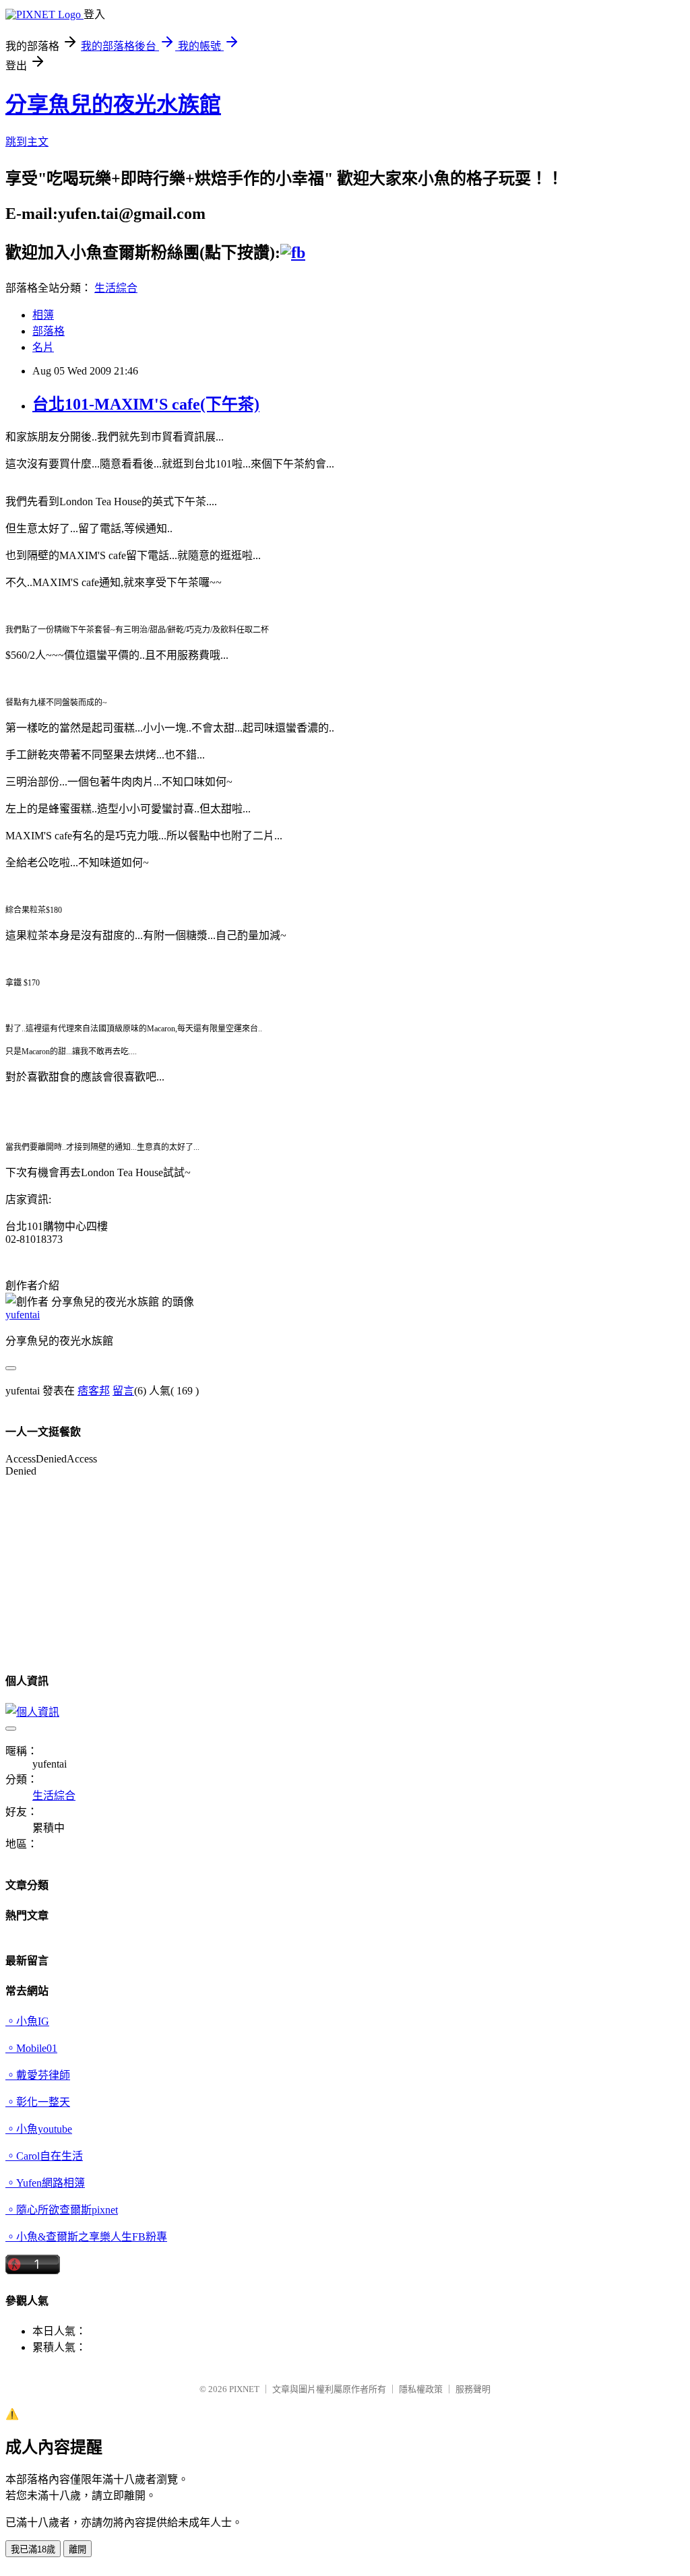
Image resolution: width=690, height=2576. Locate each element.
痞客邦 (94, 1391)
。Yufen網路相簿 (45, 2183)
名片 (43, 347)
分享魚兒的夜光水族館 (113, 104)
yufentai (23, 1315)
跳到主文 (27, 142)
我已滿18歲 (33, 2549)
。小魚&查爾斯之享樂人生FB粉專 (86, 2237)
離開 (77, 2549)
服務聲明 (473, 2389)
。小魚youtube (39, 2129)
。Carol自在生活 (44, 2156)
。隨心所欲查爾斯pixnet (62, 2210)
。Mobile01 (31, 2048)
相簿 (43, 315)
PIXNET (244, 2389)
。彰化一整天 (38, 2102)
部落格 (49, 331)
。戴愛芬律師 (38, 2075)
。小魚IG (27, 2021)
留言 (123, 1391)
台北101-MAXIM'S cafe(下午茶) (146, 404)
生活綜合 (116, 288)
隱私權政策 (421, 2389)
